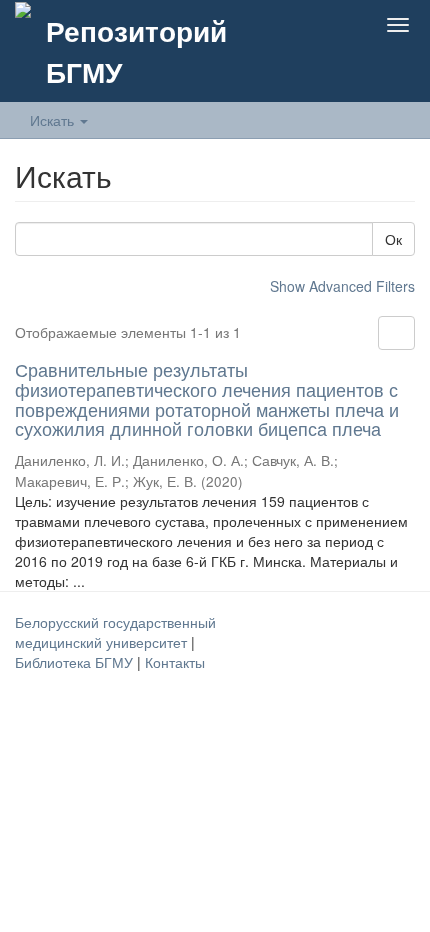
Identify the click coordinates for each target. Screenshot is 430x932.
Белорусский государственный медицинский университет (115, 632)
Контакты (175, 662)
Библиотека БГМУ (76, 662)
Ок (393, 239)
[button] (304, 25)
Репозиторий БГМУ (136, 51)
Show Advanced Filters (342, 286)
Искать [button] (54, 120)
